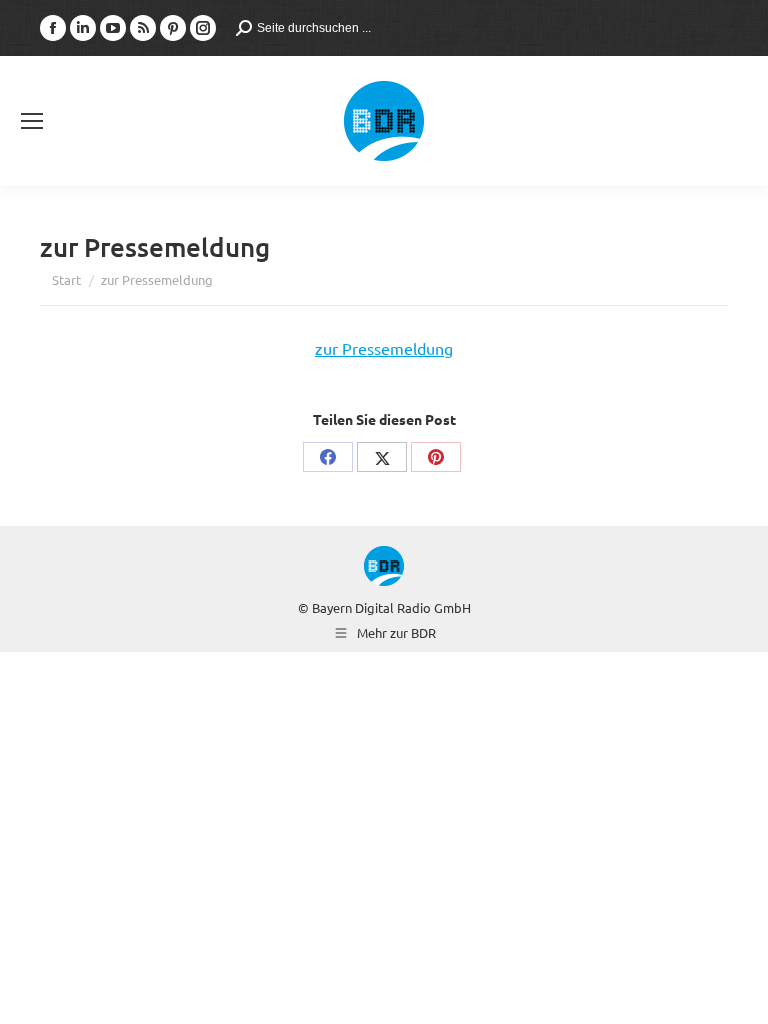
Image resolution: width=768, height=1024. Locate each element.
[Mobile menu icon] (32, 121)
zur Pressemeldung (384, 348)
